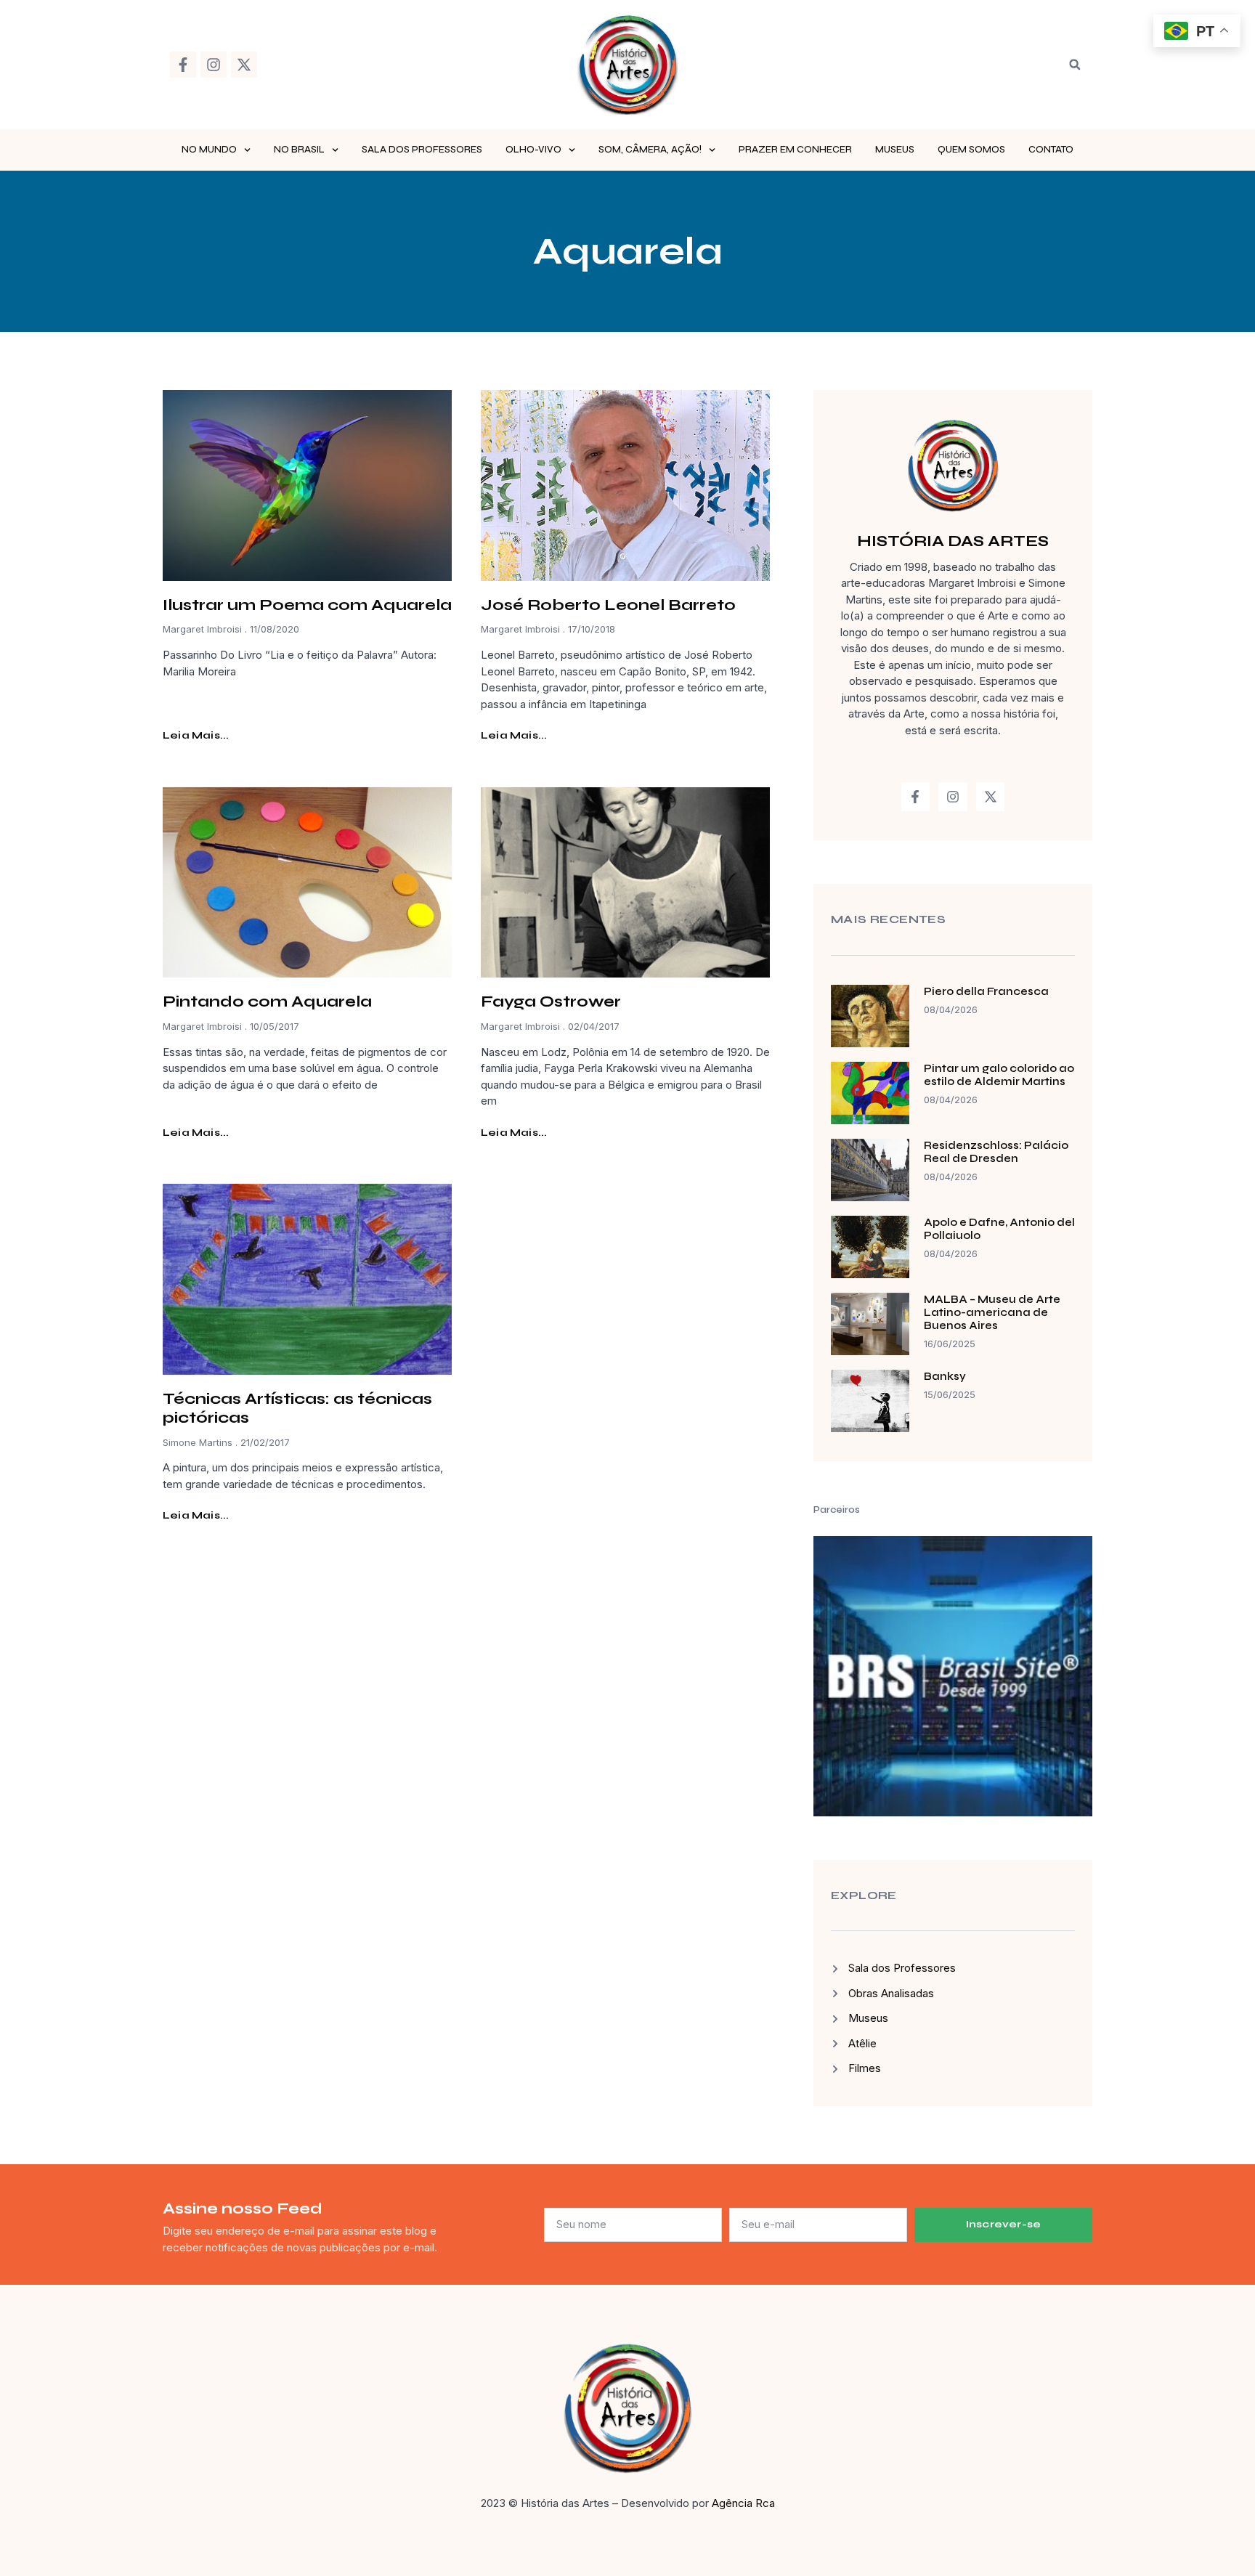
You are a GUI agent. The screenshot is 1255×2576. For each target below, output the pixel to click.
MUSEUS (895, 150)
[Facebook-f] (183, 65)
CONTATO (1051, 150)
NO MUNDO (209, 150)
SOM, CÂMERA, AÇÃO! (650, 150)
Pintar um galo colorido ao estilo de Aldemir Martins (999, 1075)
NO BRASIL (299, 150)
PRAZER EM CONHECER (795, 150)
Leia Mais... (196, 735)
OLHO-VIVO (533, 150)
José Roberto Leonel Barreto (608, 605)
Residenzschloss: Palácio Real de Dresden (996, 1152)
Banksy (945, 1376)
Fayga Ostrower (551, 1001)
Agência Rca (743, 2503)
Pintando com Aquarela (267, 1001)
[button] (1075, 65)
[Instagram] (214, 65)
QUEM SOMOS (971, 150)
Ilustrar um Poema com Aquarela (307, 605)
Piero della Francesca (986, 991)
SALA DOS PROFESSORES (422, 150)
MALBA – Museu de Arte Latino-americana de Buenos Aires (992, 1312)
